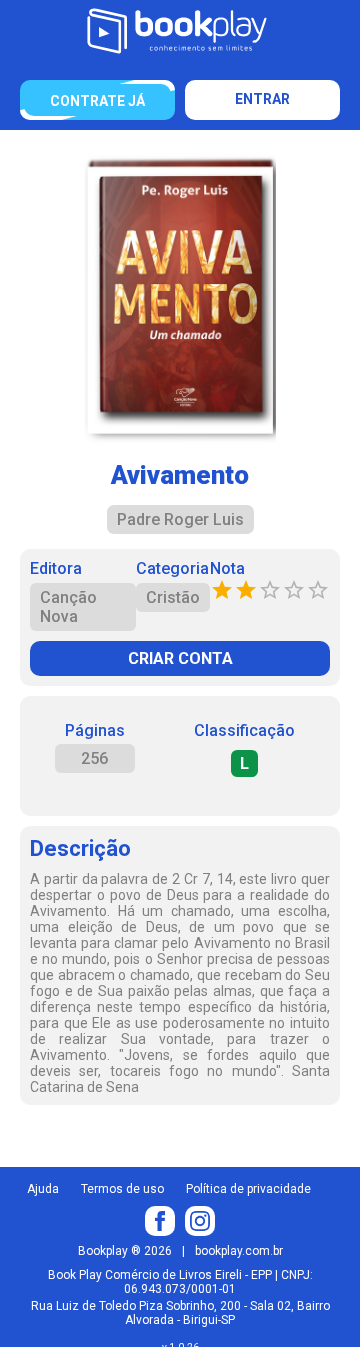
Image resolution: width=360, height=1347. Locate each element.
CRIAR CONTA (180, 658)
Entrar (262, 99)
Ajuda (43, 1189)
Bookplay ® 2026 (125, 1251)
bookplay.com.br (239, 1251)
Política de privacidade (248, 1189)
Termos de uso (122, 1189)
